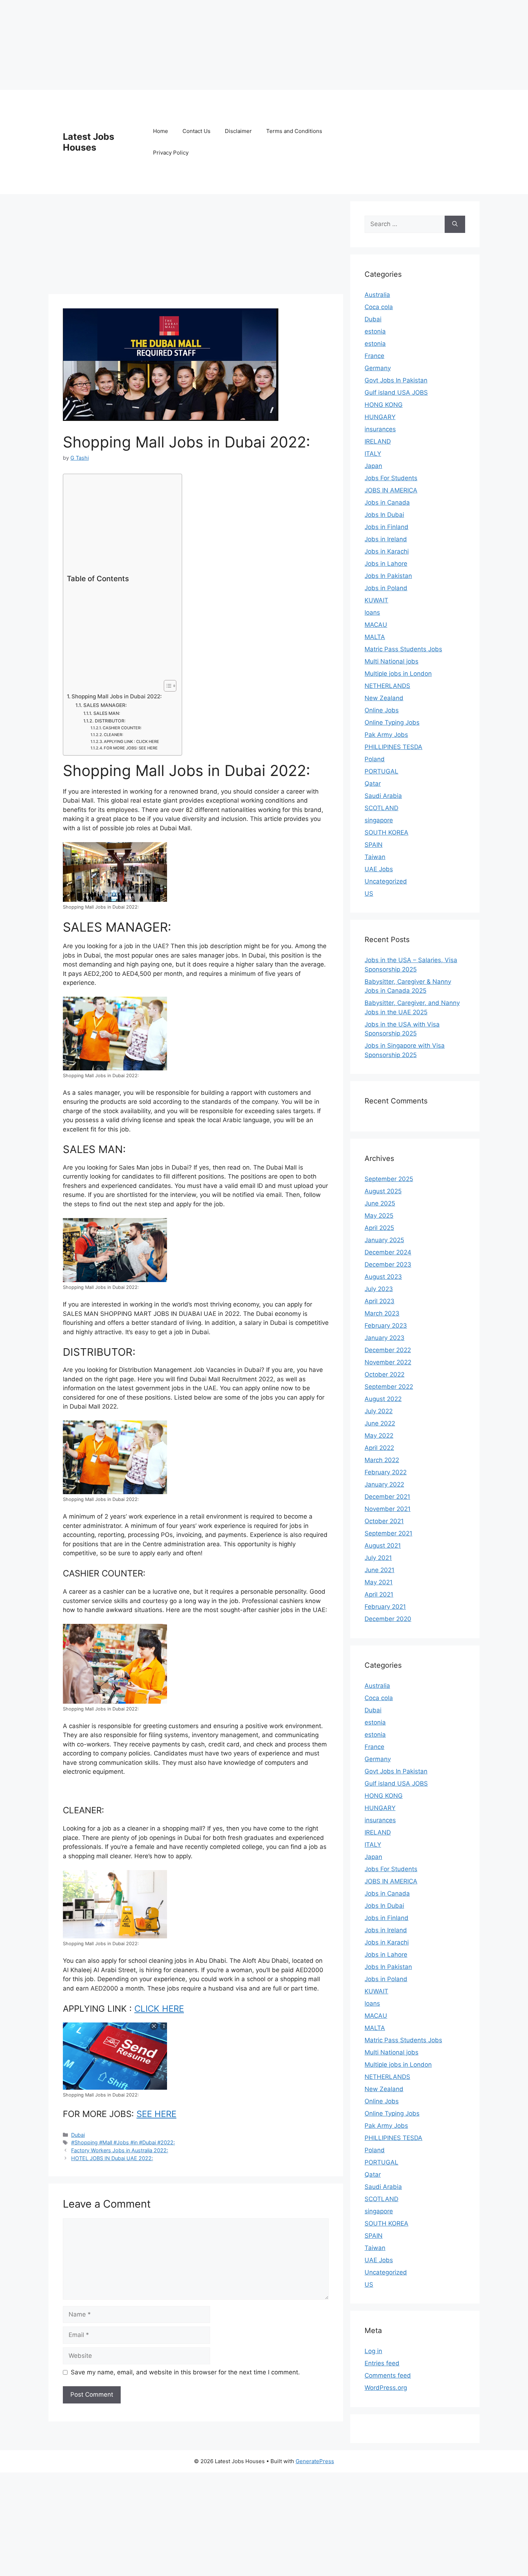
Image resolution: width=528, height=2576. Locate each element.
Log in (373, 2351)
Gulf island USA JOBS (396, 392)
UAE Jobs (379, 869)
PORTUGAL (381, 771)
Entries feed (382, 2363)
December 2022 (388, 1350)
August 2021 (383, 1546)
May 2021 (379, 1582)
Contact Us (196, 131)
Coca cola (379, 307)
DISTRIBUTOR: (110, 721)
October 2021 (384, 1521)
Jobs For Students (391, 478)
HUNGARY (380, 417)
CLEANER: (114, 735)
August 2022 (383, 1399)
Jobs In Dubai (384, 515)
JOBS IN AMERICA (391, 490)
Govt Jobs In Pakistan (396, 380)
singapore (379, 820)
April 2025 (379, 1228)
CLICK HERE (159, 2009)
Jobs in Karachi (387, 551)
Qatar (373, 784)
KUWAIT (376, 600)
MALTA (375, 637)
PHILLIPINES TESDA (393, 747)
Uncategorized (386, 881)
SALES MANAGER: (105, 705)
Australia (377, 295)
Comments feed (388, 2375)
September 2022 (389, 1387)
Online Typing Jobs (392, 722)
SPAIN (374, 845)
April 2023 (379, 1301)
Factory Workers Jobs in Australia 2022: (120, 2150)
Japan (373, 466)
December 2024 (388, 1252)
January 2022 (384, 1484)
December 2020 (388, 1619)
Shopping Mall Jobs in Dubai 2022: (117, 696)
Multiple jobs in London (398, 674)
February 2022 (386, 1472)
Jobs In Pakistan (388, 576)
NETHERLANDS (387, 686)
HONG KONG (384, 405)
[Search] (455, 224)
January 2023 (385, 1338)
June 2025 (380, 1203)
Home (161, 131)
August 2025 (383, 1191)
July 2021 (378, 1558)
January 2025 (384, 1240)
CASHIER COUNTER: (122, 728)
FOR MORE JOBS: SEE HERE (131, 748)
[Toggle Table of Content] (166, 686)
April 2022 (379, 1448)
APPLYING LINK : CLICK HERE (131, 741)
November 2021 (388, 1509)
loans (372, 612)
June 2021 (379, 1570)
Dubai (78, 2135)
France (374, 356)
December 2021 (387, 1497)
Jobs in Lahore (386, 564)
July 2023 (379, 1289)
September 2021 (388, 1533)
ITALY (373, 454)
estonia (375, 331)
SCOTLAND (381, 808)
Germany (378, 368)
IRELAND (378, 441)
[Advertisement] (216, 2523)
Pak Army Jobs (386, 735)
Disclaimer (238, 131)
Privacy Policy (171, 153)
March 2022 (382, 1460)
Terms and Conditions (294, 131)
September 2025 (389, 1179)
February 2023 (386, 1326)
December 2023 (388, 1264)
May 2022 (379, 1436)
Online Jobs (382, 710)
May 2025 (379, 1216)
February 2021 (385, 1607)
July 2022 (379, 1411)
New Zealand (384, 698)
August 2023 (383, 1277)
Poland (375, 759)
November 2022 (388, 1362)
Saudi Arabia (383, 796)
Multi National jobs (392, 661)
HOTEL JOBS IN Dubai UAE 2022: (112, 2158)
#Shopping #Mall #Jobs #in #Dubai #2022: (123, 2142)
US (369, 894)
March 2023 (382, 1313)
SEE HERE (156, 2114)
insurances (380, 429)
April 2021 (379, 1594)
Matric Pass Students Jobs (403, 649)
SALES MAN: (107, 713)
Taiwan (375, 857)
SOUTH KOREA (386, 832)
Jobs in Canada (387, 502)
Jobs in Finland (386, 527)
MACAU (376, 625)
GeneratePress (315, 2461)
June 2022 (380, 1423)
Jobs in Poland (386, 588)
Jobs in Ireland (386, 539)
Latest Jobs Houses (89, 142)
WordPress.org (386, 2388)
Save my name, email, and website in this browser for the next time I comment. (185, 2372)
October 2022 (385, 1374)
